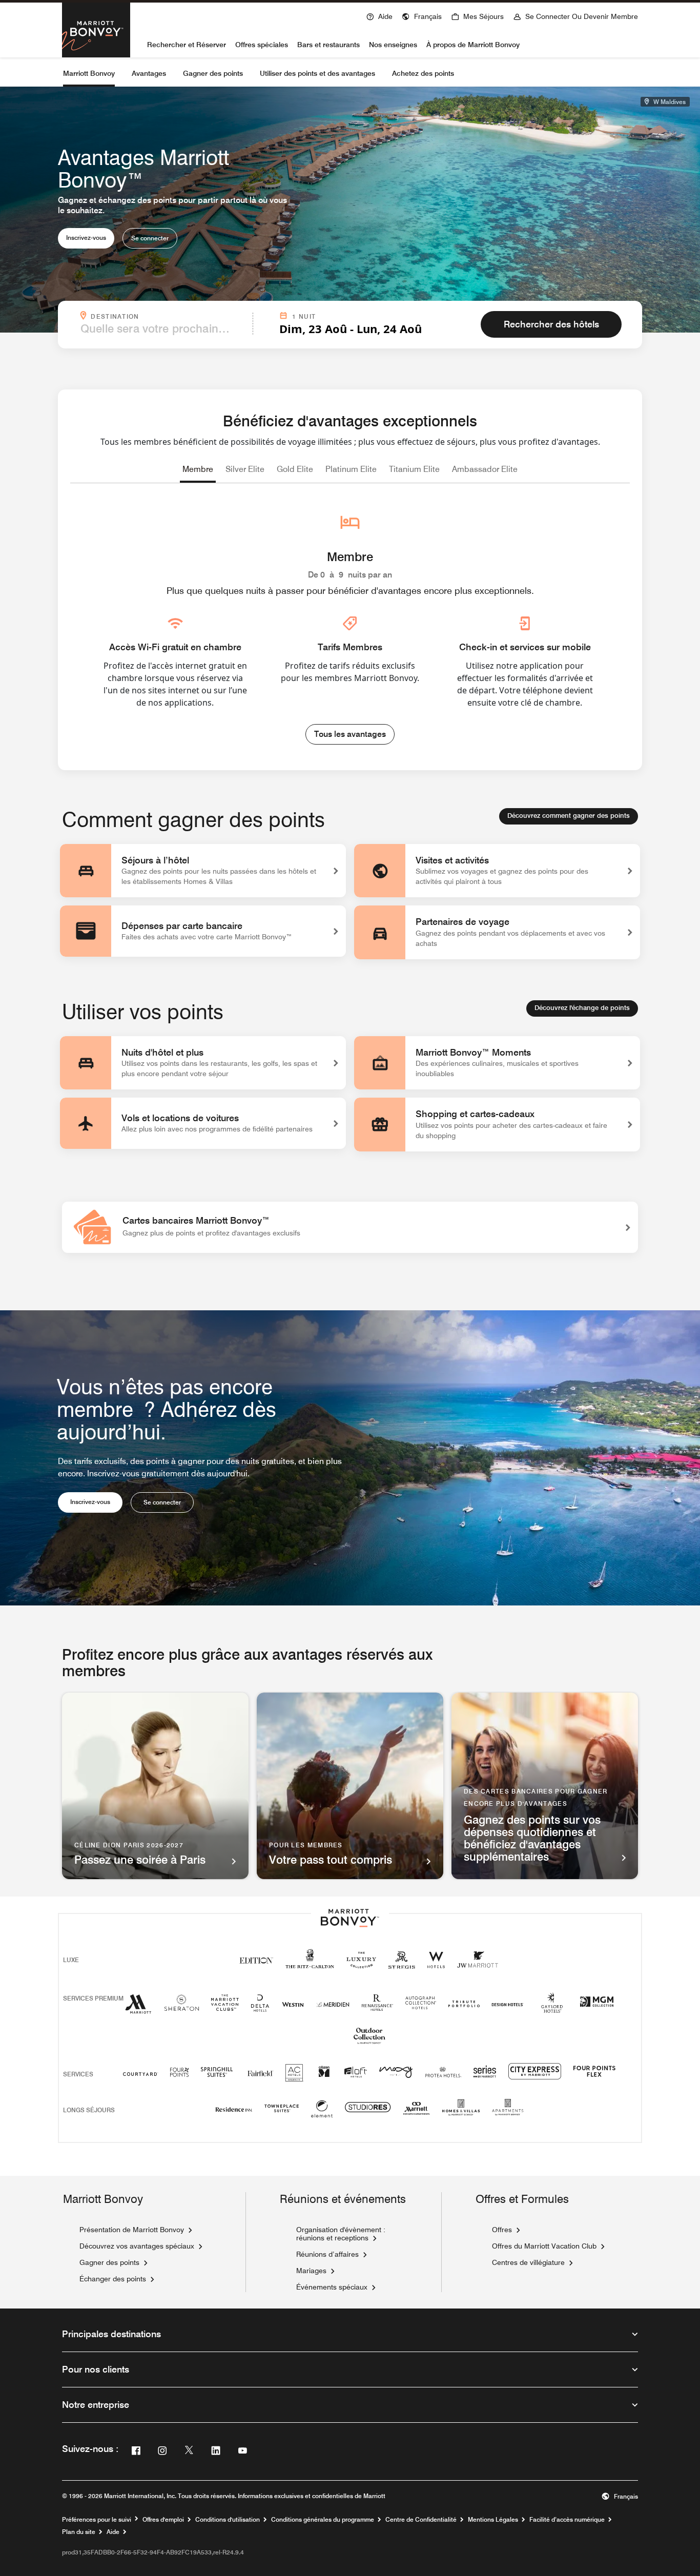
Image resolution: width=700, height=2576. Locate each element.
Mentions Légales (493, 2520)
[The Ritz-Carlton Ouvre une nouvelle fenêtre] (310, 1964)
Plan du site (79, 2532)
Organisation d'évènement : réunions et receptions (341, 2234)
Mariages (311, 2271)
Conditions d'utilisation (228, 2520)
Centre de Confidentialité (421, 2520)
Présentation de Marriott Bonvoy (132, 2230)
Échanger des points (113, 2279)
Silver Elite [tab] (245, 469)
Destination (169, 316)
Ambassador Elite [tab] (485, 469)
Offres (502, 2230)
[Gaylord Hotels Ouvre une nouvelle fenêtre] (552, 2013)
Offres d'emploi (163, 2520)
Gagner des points (109, 2262)
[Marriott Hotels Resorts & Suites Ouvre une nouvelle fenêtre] (138, 2008)
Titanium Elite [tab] (414, 469)
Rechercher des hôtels (551, 324)
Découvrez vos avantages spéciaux (137, 2246)
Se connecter (150, 238)
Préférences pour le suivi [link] (97, 2520)
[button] (422, 15)
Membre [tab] (198, 469)
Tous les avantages (350, 734)
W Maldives (669, 102)
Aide (113, 2532)
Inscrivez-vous (86, 238)
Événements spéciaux (332, 2287)
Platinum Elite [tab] (351, 469)
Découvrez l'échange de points (582, 1007)
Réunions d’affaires (327, 2254)
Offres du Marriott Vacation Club (544, 2246)
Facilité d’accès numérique (567, 2520)
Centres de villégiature (528, 2262)
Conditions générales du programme (323, 2520)
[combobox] (163, 328)
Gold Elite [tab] (295, 469)
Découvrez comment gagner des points (569, 815)
